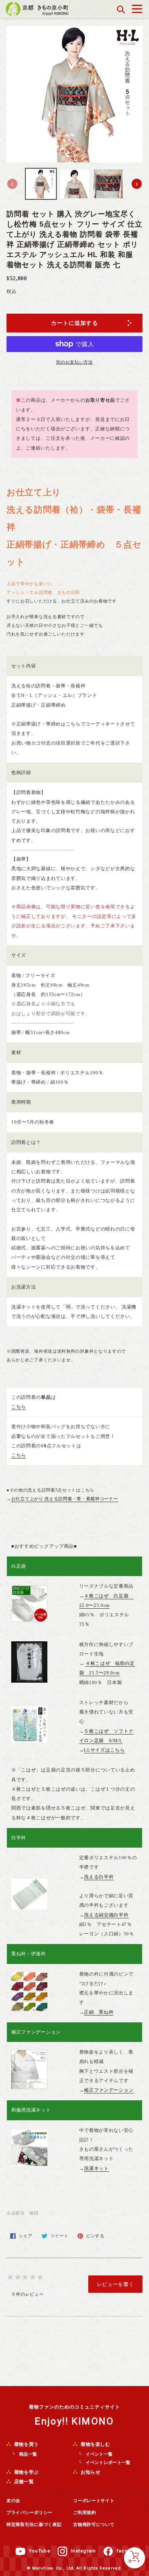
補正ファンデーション (109, 2090)
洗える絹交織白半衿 (106, 1915)
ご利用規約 (85, 2513)
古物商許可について (94, 2525)
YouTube (40, 2551)
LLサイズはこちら (104, 1750)
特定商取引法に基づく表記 (34, 2525)
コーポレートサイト (94, 2501)
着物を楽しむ (95, 2444)
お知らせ (90, 2472)
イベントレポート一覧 (108, 2463)
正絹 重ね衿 (99, 2012)
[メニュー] (137, 7)
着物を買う (26, 2444)
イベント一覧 (99, 2454)
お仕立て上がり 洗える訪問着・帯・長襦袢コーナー (65, 1499)
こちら (19, 1407)
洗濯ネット (96, 2168)
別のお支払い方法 (74, 362)
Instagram (84, 2551)
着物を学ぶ (26, 2472)
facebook (129, 2551)
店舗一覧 (23, 2482)
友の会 (13, 2501)
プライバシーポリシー (29, 2513)
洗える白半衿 (99, 1877)
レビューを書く (116, 2284)
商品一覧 (28, 2454)
